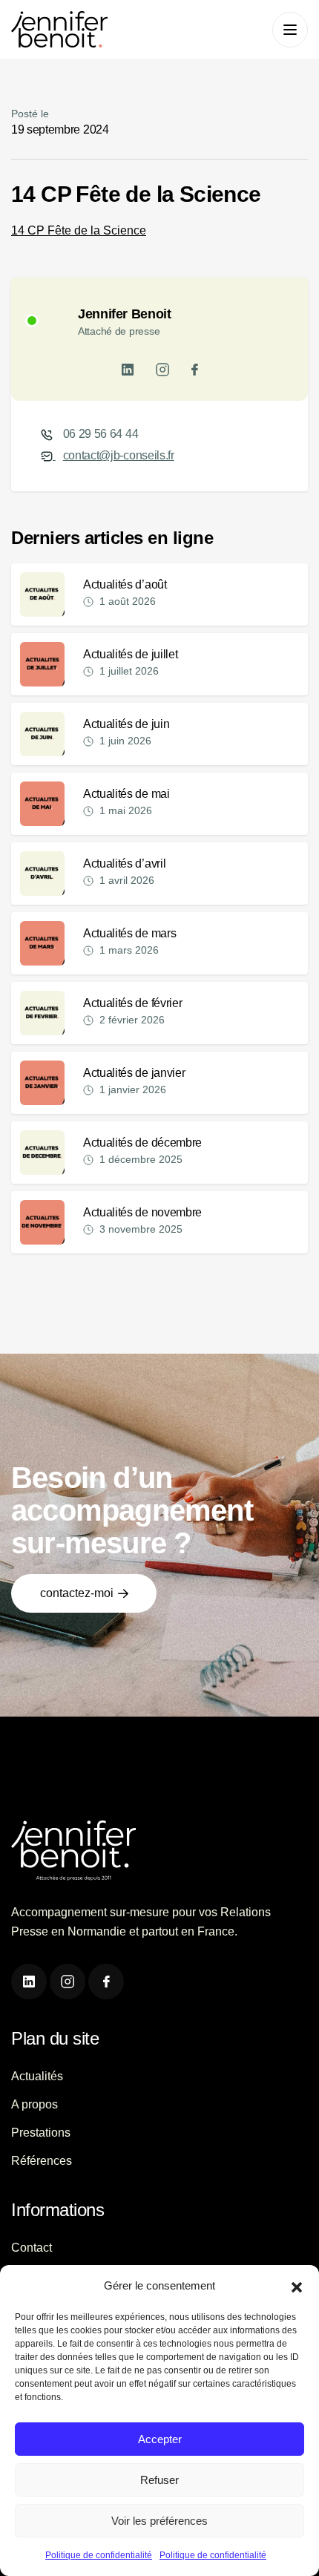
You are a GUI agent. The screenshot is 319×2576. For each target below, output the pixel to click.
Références (42, 2161)
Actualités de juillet (130, 654)
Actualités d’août (125, 584)
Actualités (37, 2076)
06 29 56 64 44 (101, 434)
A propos (34, 2104)
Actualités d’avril (124, 863)
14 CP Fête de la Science (79, 230)
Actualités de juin (126, 724)
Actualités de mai (126, 794)
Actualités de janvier (134, 1073)
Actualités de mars (129, 933)
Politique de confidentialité (99, 2555)
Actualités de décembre (142, 1143)
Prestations (41, 2133)
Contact (32, 2248)
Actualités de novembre (142, 1212)
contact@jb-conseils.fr (119, 455)
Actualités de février (132, 1003)
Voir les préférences (159, 2521)
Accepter (160, 2439)
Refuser (159, 2480)
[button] (297, 2286)
